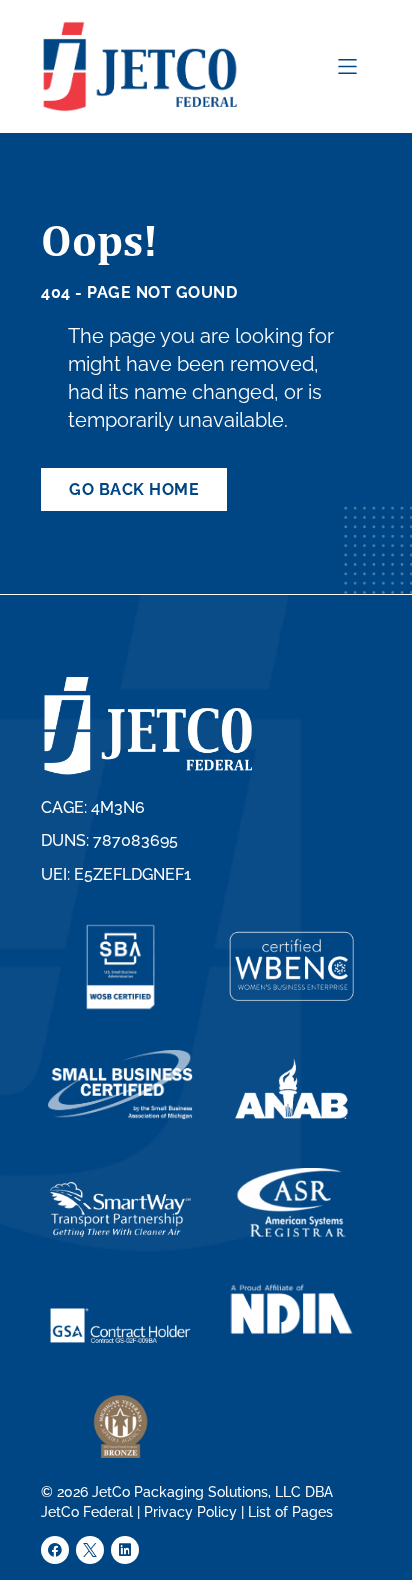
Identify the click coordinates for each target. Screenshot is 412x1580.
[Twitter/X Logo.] (90, 1550)
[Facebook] (55, 1550)
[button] (347, 66)
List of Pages (290, 1512)
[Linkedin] (125, 1550)
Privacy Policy (190, 1512)
